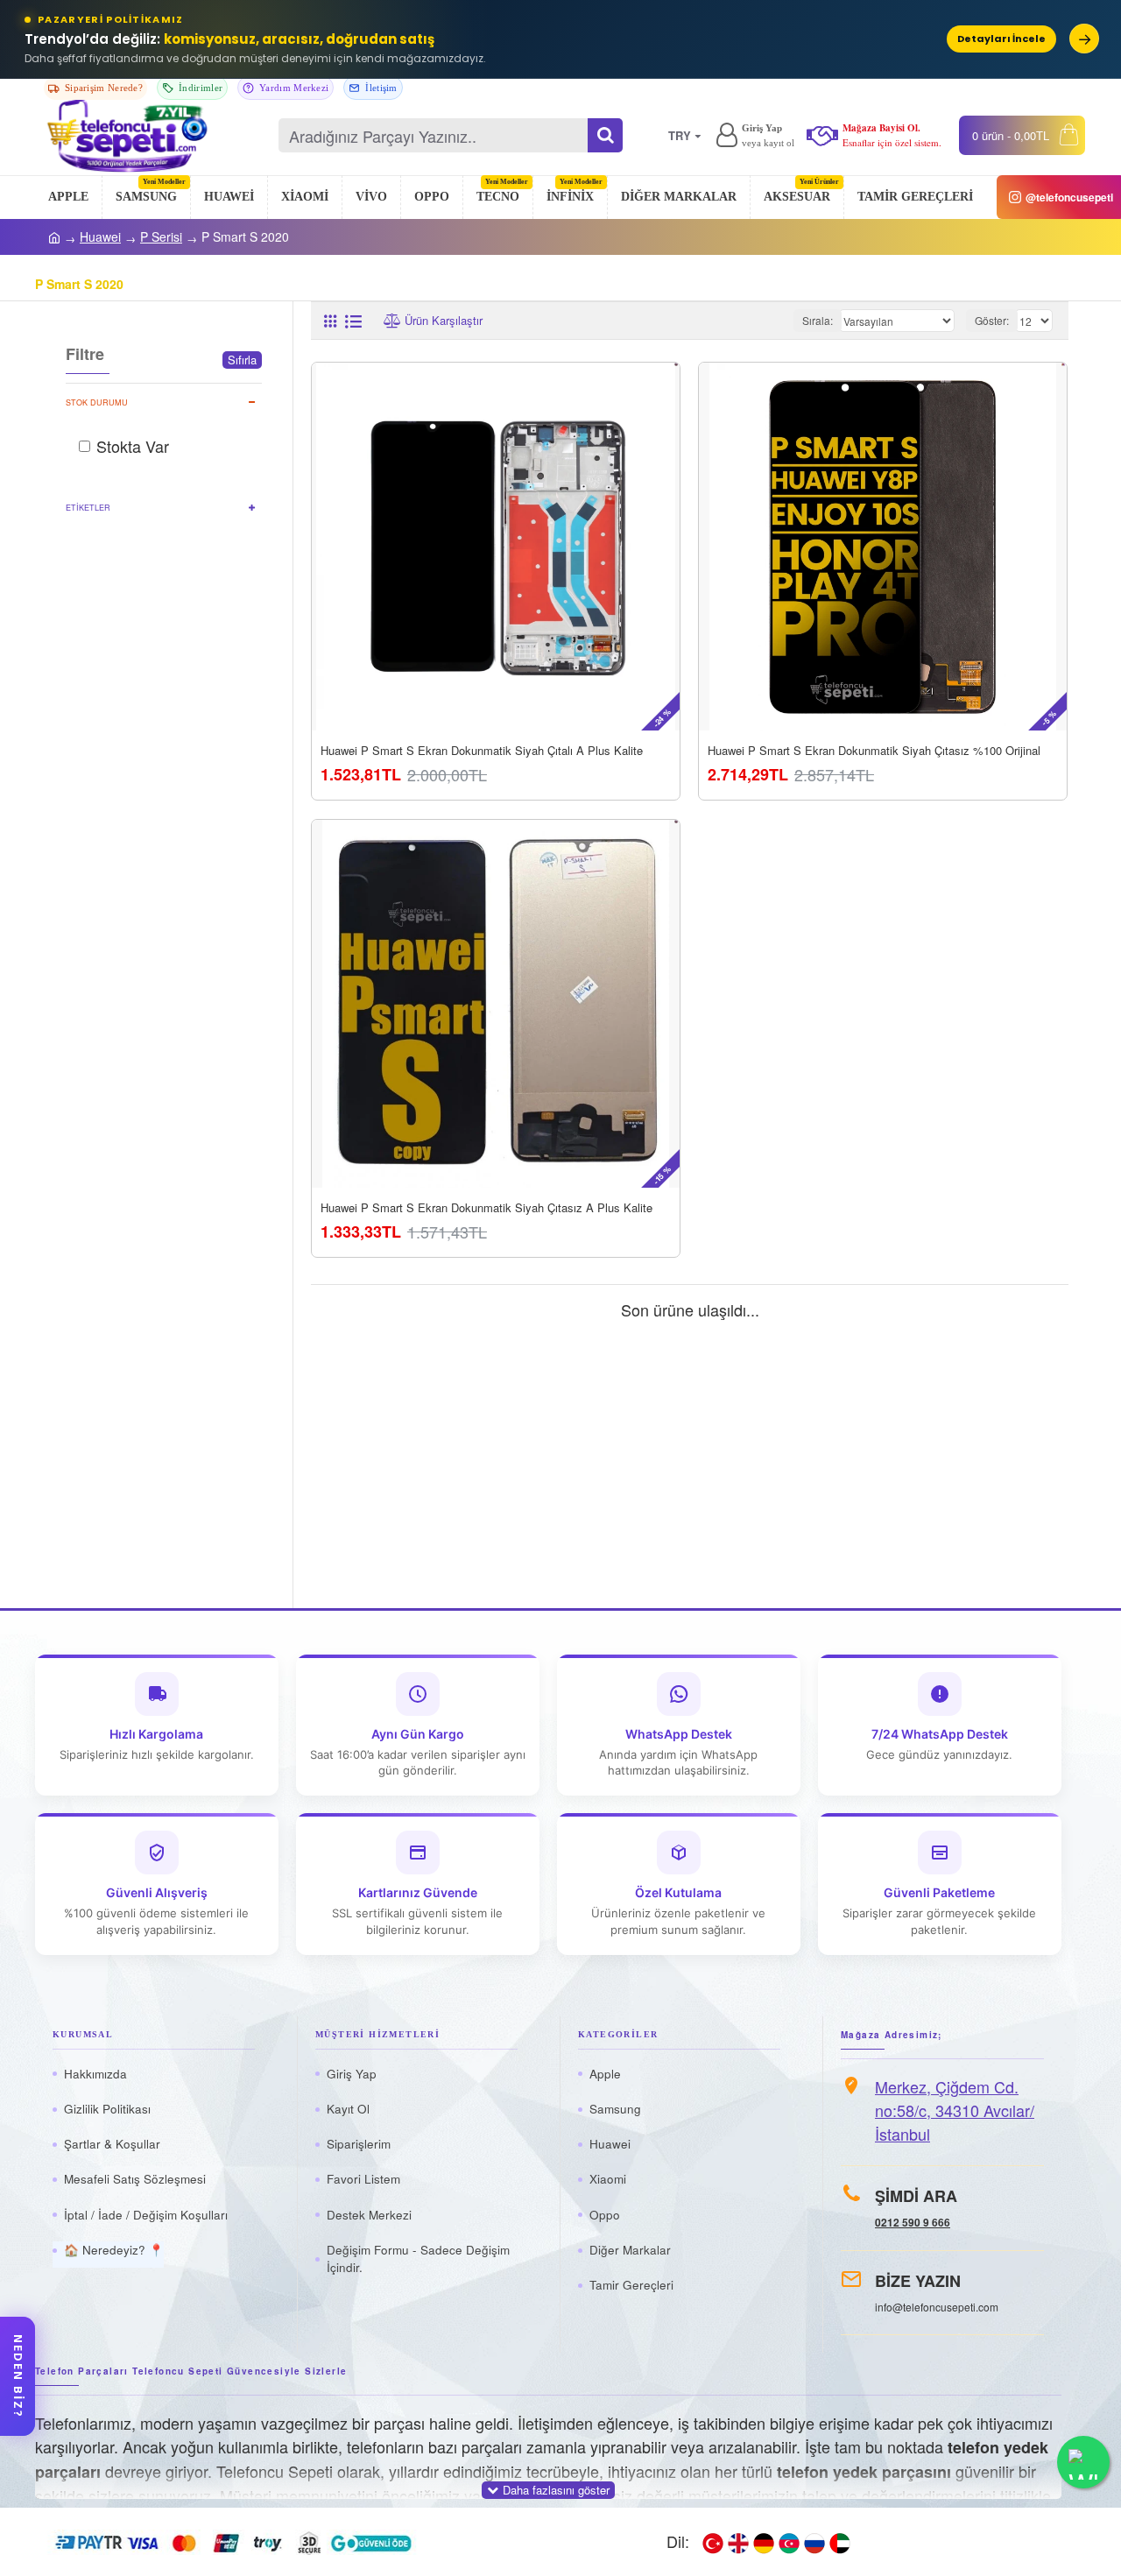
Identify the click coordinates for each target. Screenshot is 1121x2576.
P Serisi (161, 236)
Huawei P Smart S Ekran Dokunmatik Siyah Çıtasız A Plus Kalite (486, 1208)
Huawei (100, 236)
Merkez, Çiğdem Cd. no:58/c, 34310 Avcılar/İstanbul (955, 2110)
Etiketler (88, 508)
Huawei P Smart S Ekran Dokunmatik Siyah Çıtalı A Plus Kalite (482, 752)
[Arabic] (840, 2542)
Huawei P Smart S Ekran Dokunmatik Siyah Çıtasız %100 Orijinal (874, 752)
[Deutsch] (764, 2542)
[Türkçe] (713, 2542)
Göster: (992, 320)
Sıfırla (242, 360)
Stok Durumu (97, 402)
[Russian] (814, 2542)
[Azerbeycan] (789, 2542)
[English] (738, 2542)
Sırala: (818, 320)
